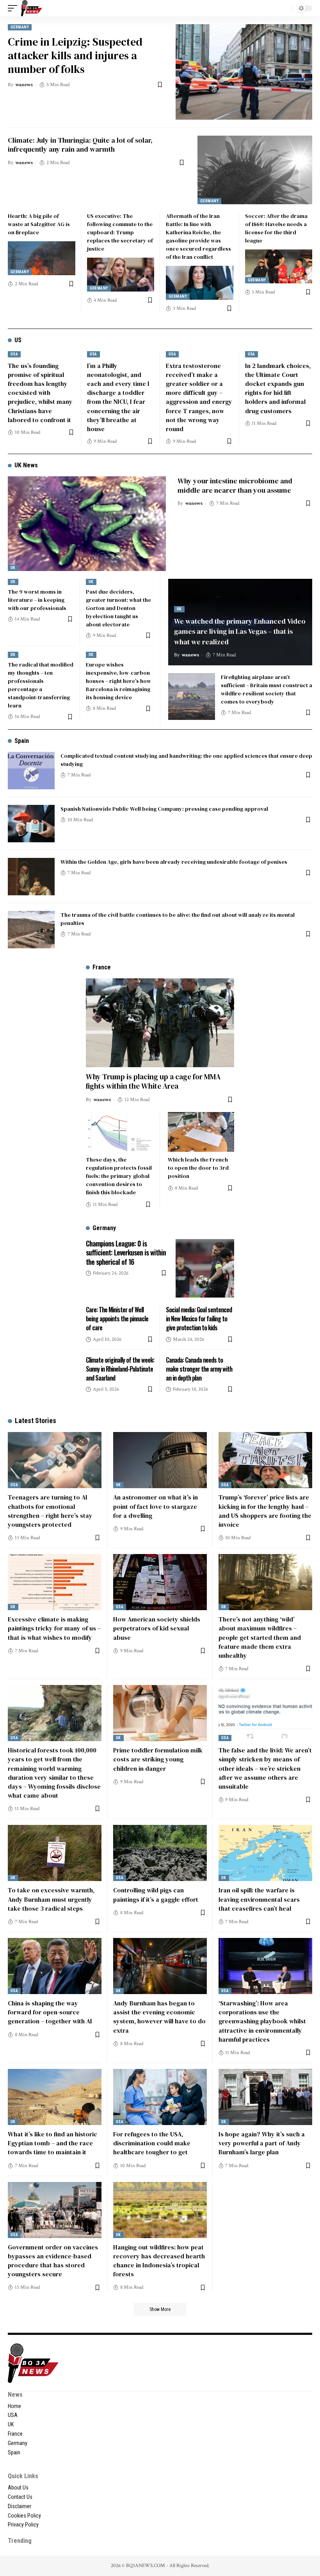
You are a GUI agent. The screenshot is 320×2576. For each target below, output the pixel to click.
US (18, 340)
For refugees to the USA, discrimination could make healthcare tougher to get (152, 2143)
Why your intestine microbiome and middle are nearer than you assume (235, 485)
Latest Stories (36, 1421)
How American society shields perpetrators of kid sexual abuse (157, 1628)
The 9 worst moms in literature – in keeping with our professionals (37, 600)
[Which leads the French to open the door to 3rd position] (201, 1132)
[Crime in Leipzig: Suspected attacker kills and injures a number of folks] (244, 72)
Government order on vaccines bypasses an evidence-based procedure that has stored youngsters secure (53, 2261)
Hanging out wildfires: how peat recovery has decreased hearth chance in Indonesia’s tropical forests (159, 2261)
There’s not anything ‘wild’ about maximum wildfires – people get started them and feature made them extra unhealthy (260, 1637)
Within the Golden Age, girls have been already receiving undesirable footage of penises (174, 862)
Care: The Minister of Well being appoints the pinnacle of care (117, 1319)
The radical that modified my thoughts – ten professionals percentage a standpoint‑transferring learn (41, 685)
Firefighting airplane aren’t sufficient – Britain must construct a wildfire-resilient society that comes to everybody (267, 689)
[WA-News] (32, 8)
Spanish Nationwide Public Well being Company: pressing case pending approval (164, 809)
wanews (24, 85)
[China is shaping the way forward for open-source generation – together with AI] (55, 1966)
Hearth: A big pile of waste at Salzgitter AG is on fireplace (39, 224)
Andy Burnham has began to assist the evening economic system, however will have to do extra (159, 2017)
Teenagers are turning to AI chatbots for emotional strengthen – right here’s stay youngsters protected (50, 1511)
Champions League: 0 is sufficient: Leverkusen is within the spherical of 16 (126, 1253)
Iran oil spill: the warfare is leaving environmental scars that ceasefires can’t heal (259, 1899)
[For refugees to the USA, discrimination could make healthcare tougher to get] (160, 2097)
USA (14, 354)
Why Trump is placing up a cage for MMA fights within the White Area (153, 1081)
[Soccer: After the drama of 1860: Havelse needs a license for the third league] (279, 266)
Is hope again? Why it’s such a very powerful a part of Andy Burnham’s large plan (262, 2143)
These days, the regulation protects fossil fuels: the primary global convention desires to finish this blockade (119, 1176)
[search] (284, 8)
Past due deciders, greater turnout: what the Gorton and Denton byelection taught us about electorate (118, 608)
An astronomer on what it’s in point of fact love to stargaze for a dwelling (156, 1506)
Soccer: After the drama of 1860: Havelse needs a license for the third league (276, 228)
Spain (22, 741)
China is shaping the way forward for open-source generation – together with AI (50, 2012)
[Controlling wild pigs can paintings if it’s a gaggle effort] (160, 1853)
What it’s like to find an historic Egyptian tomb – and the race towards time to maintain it (52, 2143)
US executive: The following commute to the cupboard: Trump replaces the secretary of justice (120, 232)
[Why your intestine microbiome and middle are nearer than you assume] (87, 524)
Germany (20, 27)
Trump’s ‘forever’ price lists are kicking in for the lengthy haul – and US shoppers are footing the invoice (265, 1511)
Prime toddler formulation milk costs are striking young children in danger (158, 1759)
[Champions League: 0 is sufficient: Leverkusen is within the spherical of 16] (205, 1268)
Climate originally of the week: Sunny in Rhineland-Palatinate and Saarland (120, 1369)
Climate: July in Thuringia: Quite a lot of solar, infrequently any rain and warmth (80, 145)
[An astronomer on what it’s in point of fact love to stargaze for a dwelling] (160, 1460)
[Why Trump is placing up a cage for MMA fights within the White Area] (160, 1023)
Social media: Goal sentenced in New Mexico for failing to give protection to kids (199, 1319)
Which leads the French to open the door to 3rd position (198, 1168)
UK (13, 568)
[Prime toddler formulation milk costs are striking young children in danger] (160, 1713)
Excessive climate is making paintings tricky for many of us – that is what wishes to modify (54, 1628)
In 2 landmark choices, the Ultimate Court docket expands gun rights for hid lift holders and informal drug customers (278, 388)
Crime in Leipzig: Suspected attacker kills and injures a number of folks (75, 55)
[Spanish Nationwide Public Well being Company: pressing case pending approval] (31, 824)
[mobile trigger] (14, 8)
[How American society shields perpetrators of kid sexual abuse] (160, 1582)
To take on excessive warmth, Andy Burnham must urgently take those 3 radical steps (51, 1899)
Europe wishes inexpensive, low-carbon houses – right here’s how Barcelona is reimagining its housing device (118, 681)
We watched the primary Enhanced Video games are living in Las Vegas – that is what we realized (240, 631)
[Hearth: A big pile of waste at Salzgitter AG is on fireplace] (42, 258)
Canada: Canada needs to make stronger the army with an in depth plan (199, 1369)
